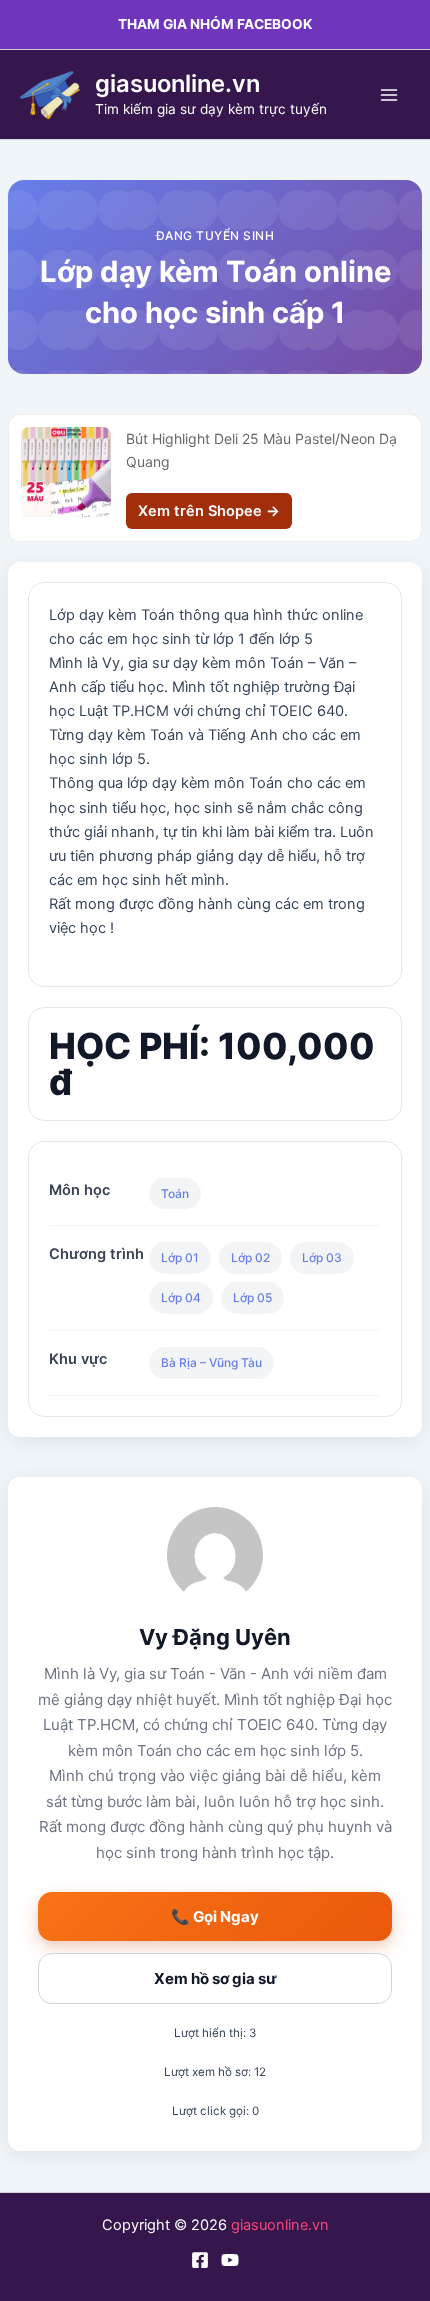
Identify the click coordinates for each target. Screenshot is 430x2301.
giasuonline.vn (177, 83)
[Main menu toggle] (389, 95)
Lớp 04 (181, 1297)
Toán (175, 1193)
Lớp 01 (180, 1257)
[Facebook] (200, 2260)
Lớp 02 (250, 1257)
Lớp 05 (252, 1297)
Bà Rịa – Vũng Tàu (211, 1362)
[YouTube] (230, 2260)
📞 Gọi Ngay (215, 1916)
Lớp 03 (322, 1257)
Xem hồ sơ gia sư (215, 1978)
